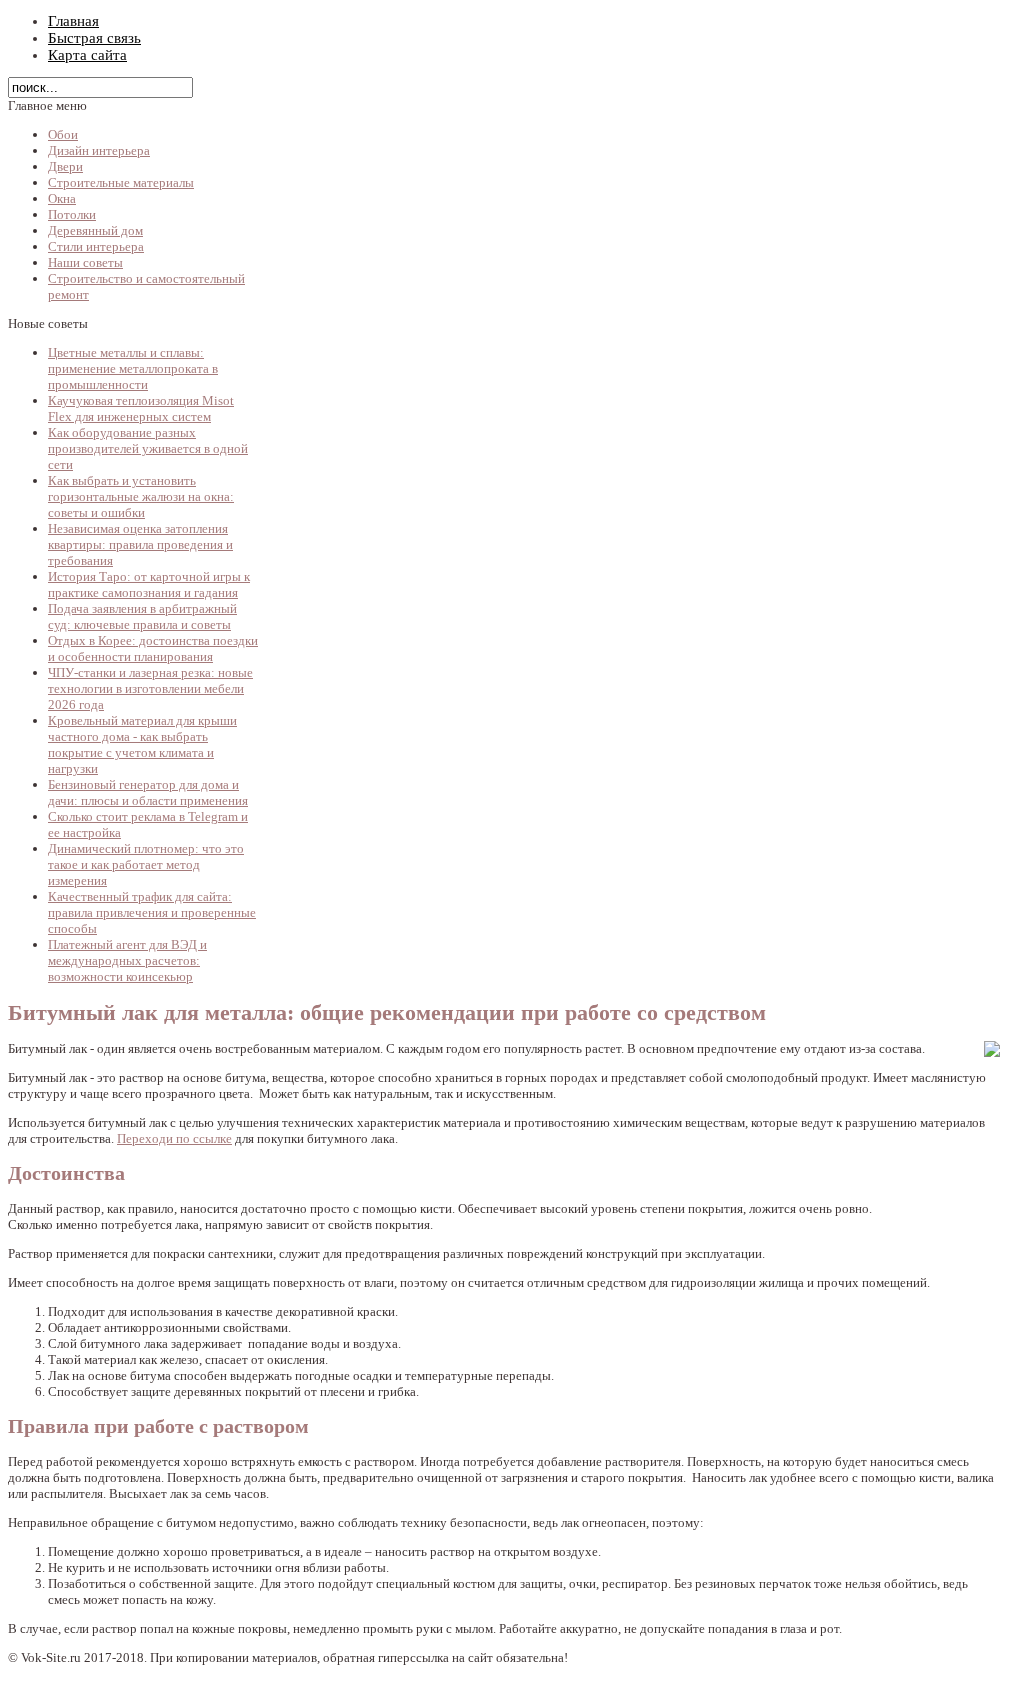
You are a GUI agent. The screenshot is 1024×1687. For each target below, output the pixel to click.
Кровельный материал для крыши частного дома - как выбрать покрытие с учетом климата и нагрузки (142, 744)
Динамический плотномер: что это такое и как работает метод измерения (146, 864)
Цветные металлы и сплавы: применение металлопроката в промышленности (133, 368)
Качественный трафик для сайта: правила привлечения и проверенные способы (152, 912)
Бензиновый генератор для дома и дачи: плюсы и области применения (148, 792)
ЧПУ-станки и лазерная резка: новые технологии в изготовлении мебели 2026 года (150, 688)
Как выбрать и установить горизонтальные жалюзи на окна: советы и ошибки (141, 496)
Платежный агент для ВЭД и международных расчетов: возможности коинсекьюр (127, 960)
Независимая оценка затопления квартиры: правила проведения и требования (140, 544)
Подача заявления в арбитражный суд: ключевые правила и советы (142, 616)
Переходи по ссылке (174, 1138)
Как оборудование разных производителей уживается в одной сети (148, 448)
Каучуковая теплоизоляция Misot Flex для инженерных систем (141, 408)
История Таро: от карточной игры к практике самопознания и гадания (149, 584)
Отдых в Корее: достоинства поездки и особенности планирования (153, 648)
